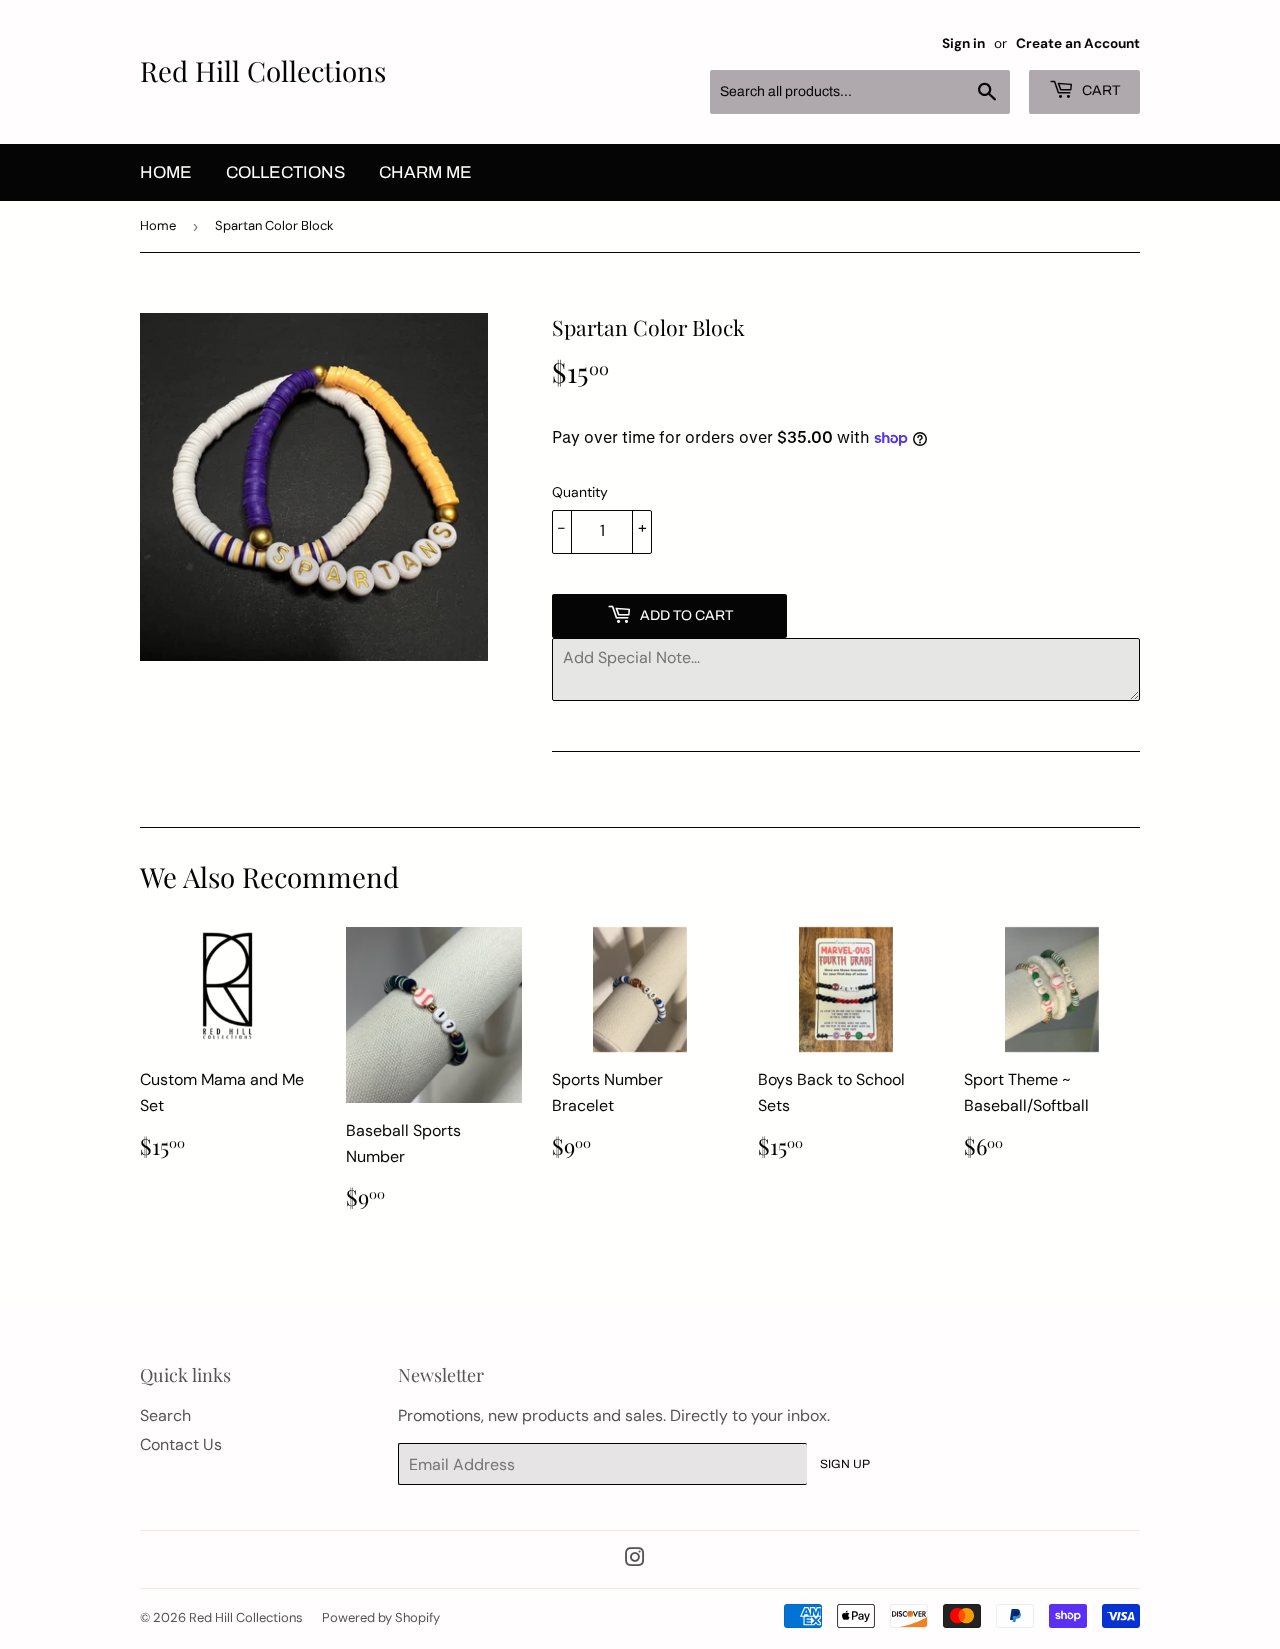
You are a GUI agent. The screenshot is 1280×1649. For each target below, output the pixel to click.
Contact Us (181, 1444)
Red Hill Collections (263, 70)
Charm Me (425, 172)
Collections (285, 172)
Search (165, 1415)
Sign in (963, 43)
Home (166, 172)
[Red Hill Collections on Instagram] (635, 1559)
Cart (1099, 90)
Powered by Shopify (381, 1617)
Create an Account (1078, 43)
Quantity (580, 492)
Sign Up (845, 1464)
